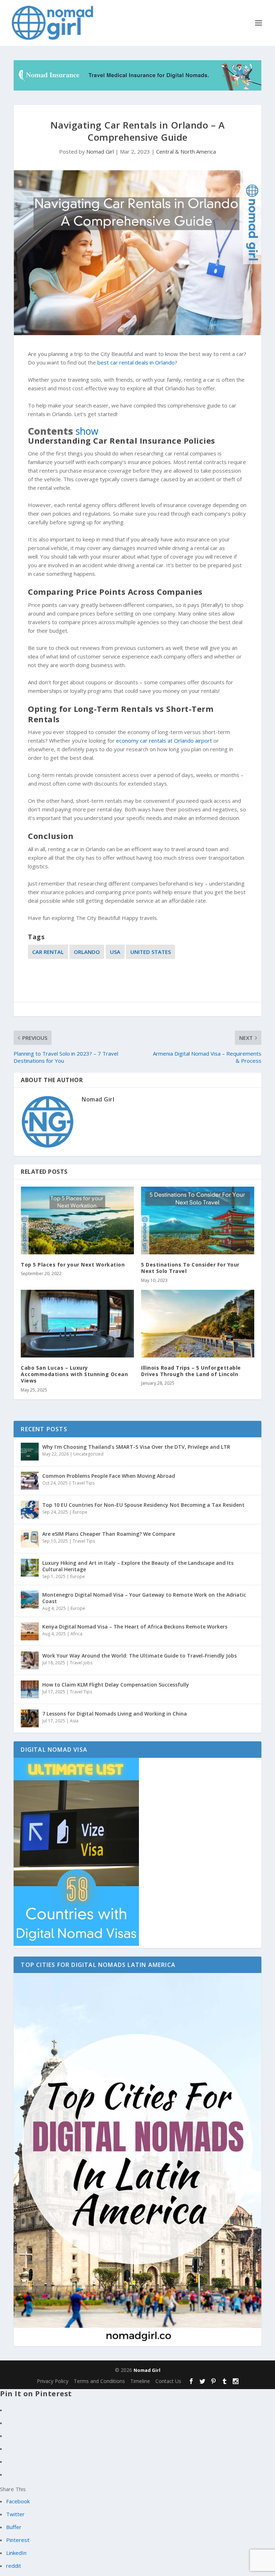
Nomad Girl (100, 151)
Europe (80, 1512)
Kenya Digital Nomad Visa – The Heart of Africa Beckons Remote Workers (135, 1627)
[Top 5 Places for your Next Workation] (77, 1221)
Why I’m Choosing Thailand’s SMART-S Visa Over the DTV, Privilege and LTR (136, 1447)
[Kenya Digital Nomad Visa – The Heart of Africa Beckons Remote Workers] (30, 1631)
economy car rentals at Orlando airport (164, 741)
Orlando (87, 952)
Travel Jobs (81, 1663)
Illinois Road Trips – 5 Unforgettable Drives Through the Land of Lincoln (191, 1371)
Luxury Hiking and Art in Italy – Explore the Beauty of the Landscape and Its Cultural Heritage (138, 1566)
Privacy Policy (53, 2381)
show (87, 431)
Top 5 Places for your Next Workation (73, 1265)
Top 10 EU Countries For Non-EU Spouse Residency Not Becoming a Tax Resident (143, 1505)
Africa (76, 1634)
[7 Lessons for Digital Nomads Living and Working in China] (30, 1718)
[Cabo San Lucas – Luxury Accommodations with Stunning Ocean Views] (77, 1324)
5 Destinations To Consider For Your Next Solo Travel (190, 1268)
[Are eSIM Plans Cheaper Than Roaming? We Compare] (30, 1539)
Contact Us (168, 2381)
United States (151, 952)
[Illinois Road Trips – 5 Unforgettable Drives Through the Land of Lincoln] (198, 1324)
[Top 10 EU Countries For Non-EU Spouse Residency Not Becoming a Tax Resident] (30, 1510)
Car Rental (48, 952)
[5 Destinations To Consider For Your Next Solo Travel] (198, 1221)
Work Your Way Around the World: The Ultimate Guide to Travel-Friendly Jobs (139, 1656)
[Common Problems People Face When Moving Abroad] (30, 1481)
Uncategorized (88, 1454)
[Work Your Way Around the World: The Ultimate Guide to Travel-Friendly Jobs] (30, 1660)
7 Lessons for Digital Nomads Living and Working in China (115, 1714)
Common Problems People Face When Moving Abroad (109, 1476)
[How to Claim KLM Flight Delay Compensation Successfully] (30, 1689)
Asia (74, 1721)
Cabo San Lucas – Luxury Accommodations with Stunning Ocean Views (74, 1374)
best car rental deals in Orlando (136, 362)
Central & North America (186, 151)
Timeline (140, 2381)
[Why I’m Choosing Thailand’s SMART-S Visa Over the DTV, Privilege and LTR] (30, 1452)
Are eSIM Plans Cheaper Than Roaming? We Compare (109, 1534)
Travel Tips (83, 1483)
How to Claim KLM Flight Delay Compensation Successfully (116, 1685)
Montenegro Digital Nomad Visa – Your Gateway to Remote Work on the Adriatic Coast (144, 1598)
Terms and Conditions (99, 2381)
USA (115, 952)
